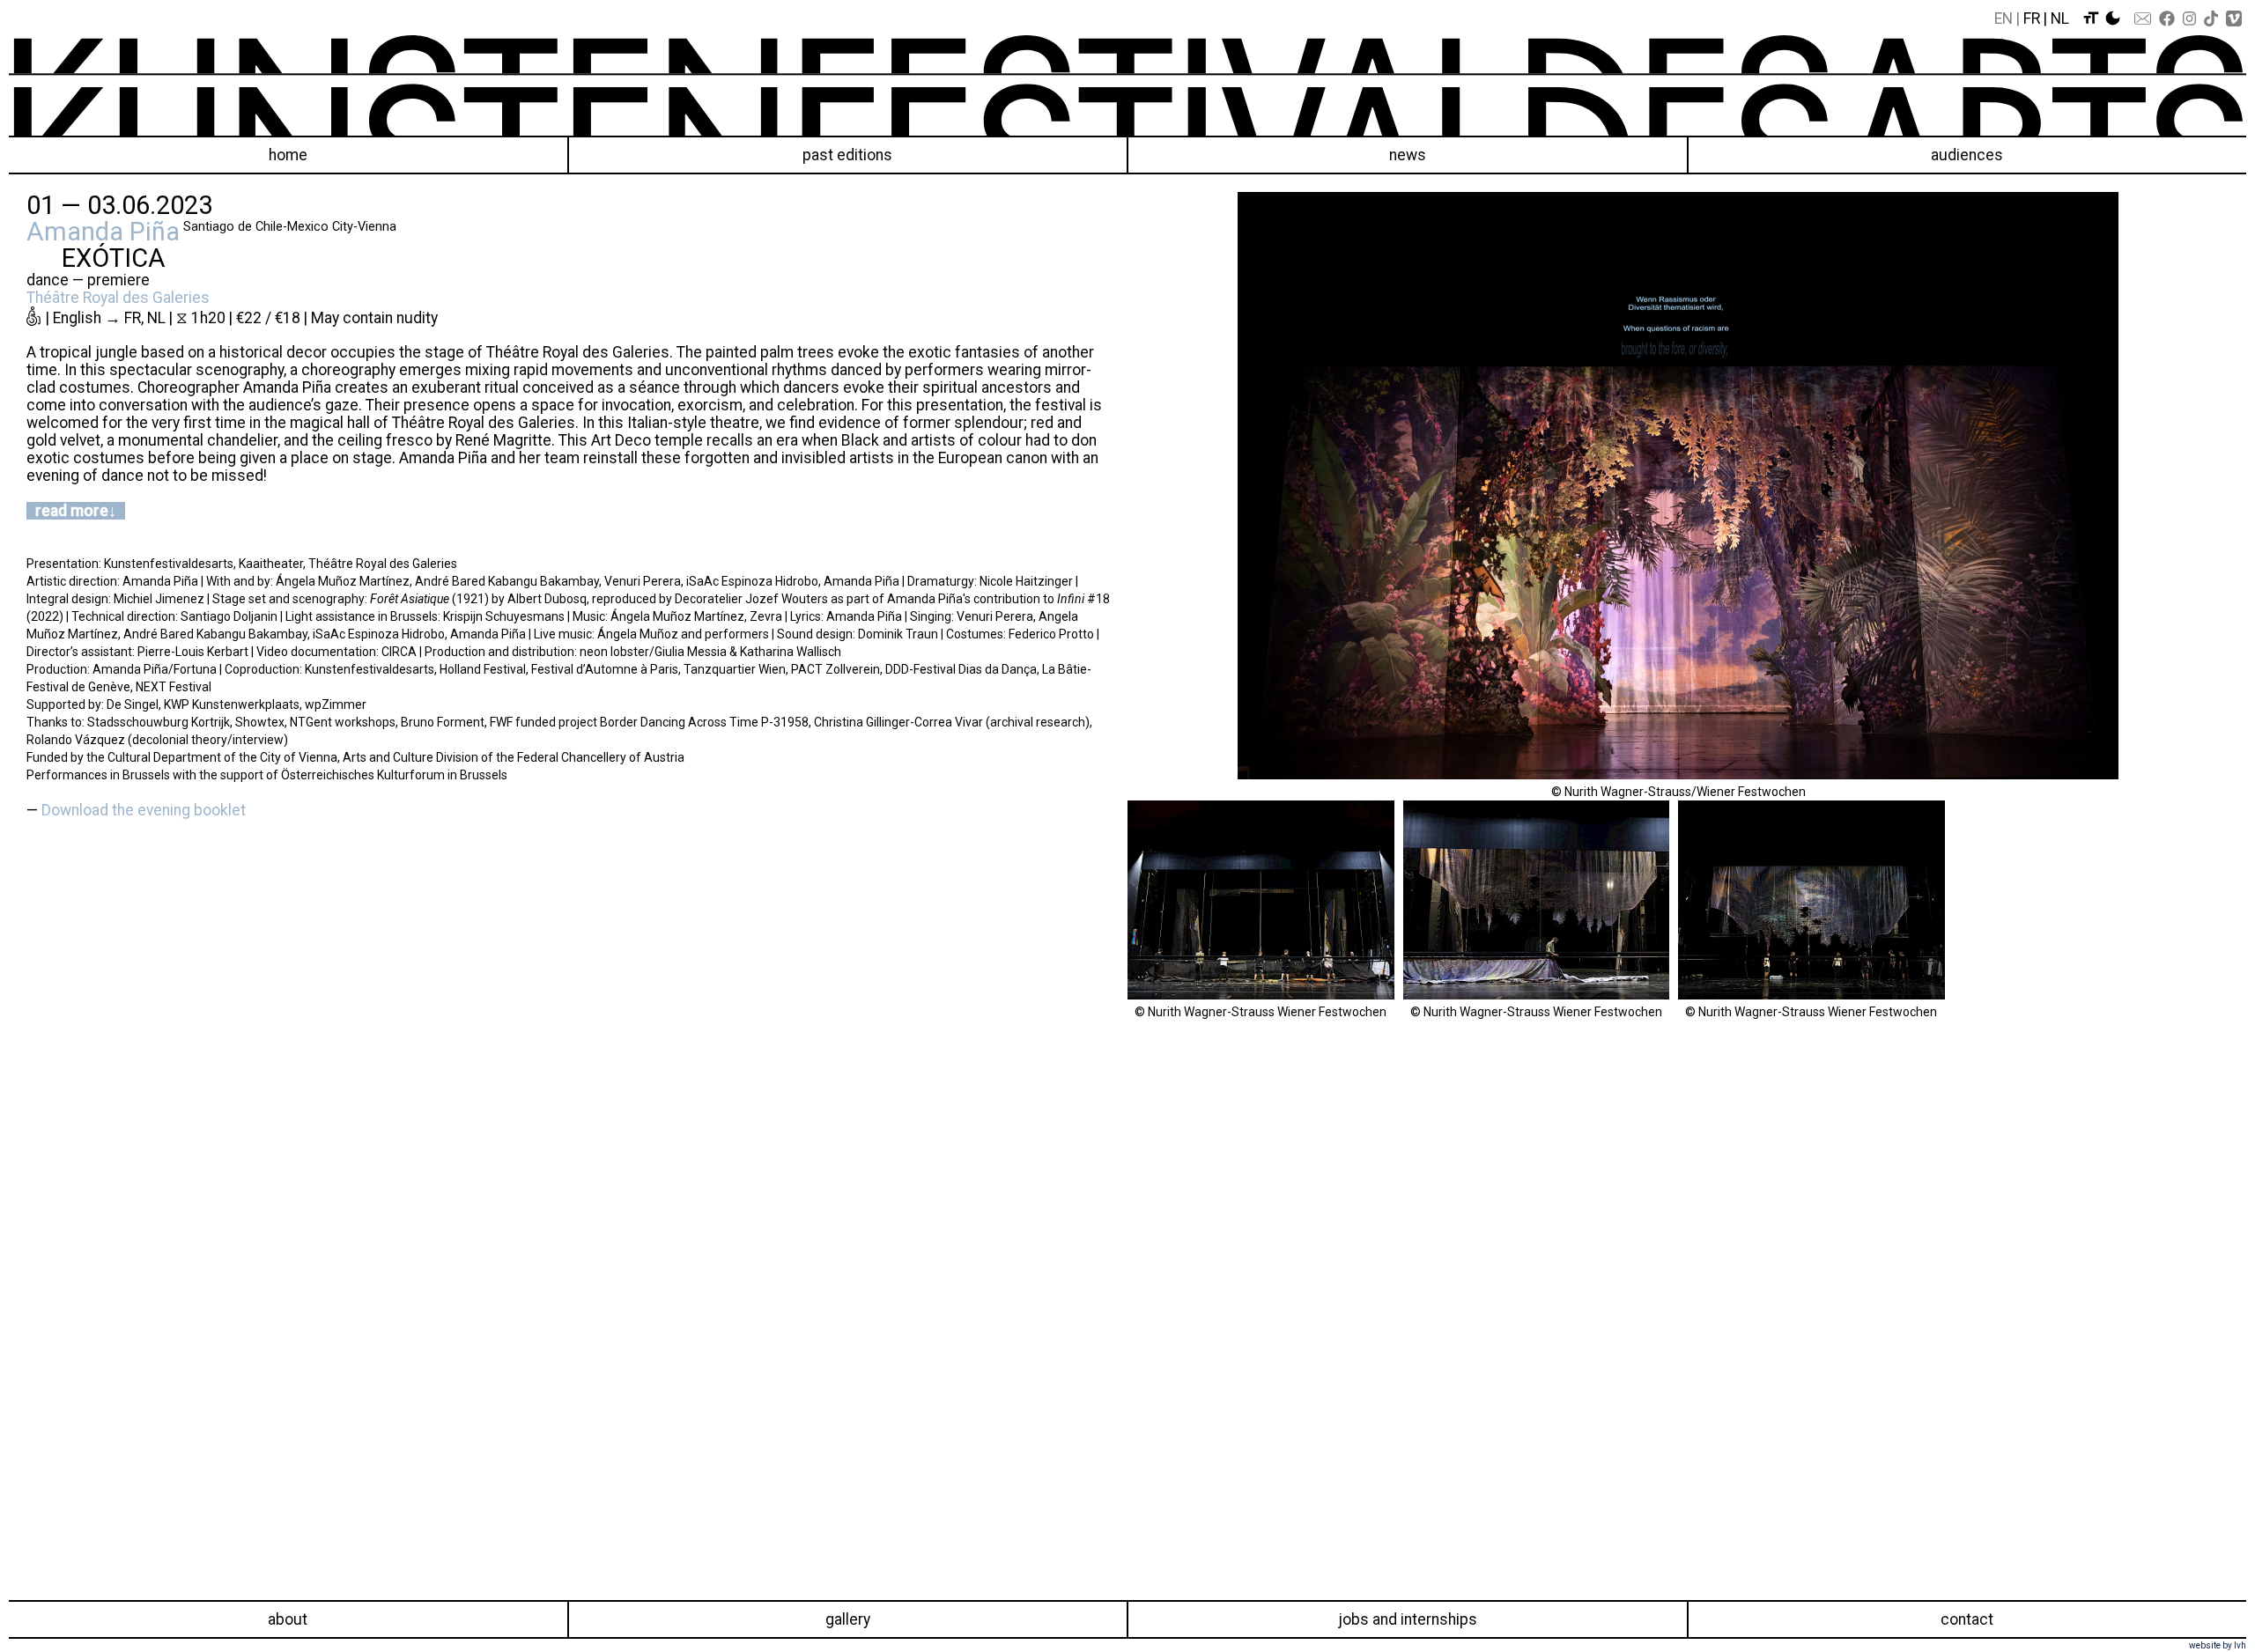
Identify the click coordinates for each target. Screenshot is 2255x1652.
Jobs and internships (1408, 1619)
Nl (2060, 18)
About (288, 1619)
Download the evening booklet (144, 810)
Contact (1967, 1619)
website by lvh (2218, 1645)
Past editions (847, 155)
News (1408, 155)
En (2004, 18)
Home (288, 155)
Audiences (1967, 155)
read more (72, 511)
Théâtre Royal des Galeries (118, 298)
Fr (2032, 18)
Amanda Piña (103, 232)
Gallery (848, 1619)
